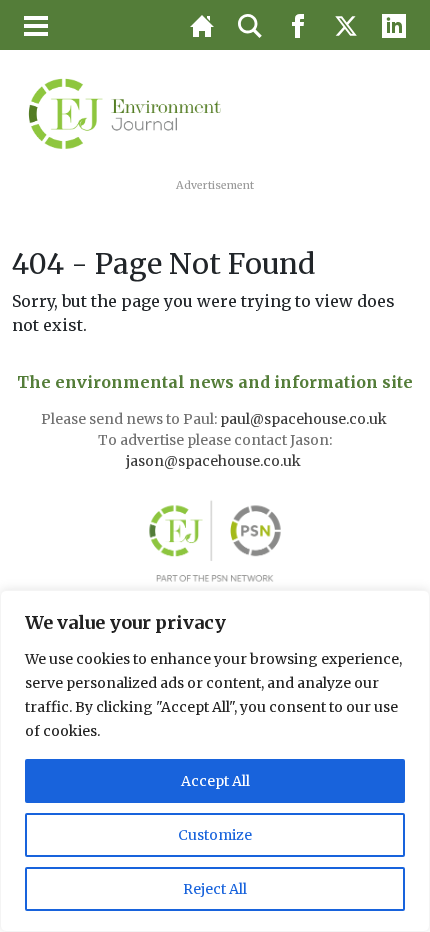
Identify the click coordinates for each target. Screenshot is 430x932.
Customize (215, 835)
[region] (215, 761)
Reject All (215, 889)
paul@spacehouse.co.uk (305, 419)
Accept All (215, 781)
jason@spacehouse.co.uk (215, 461)
